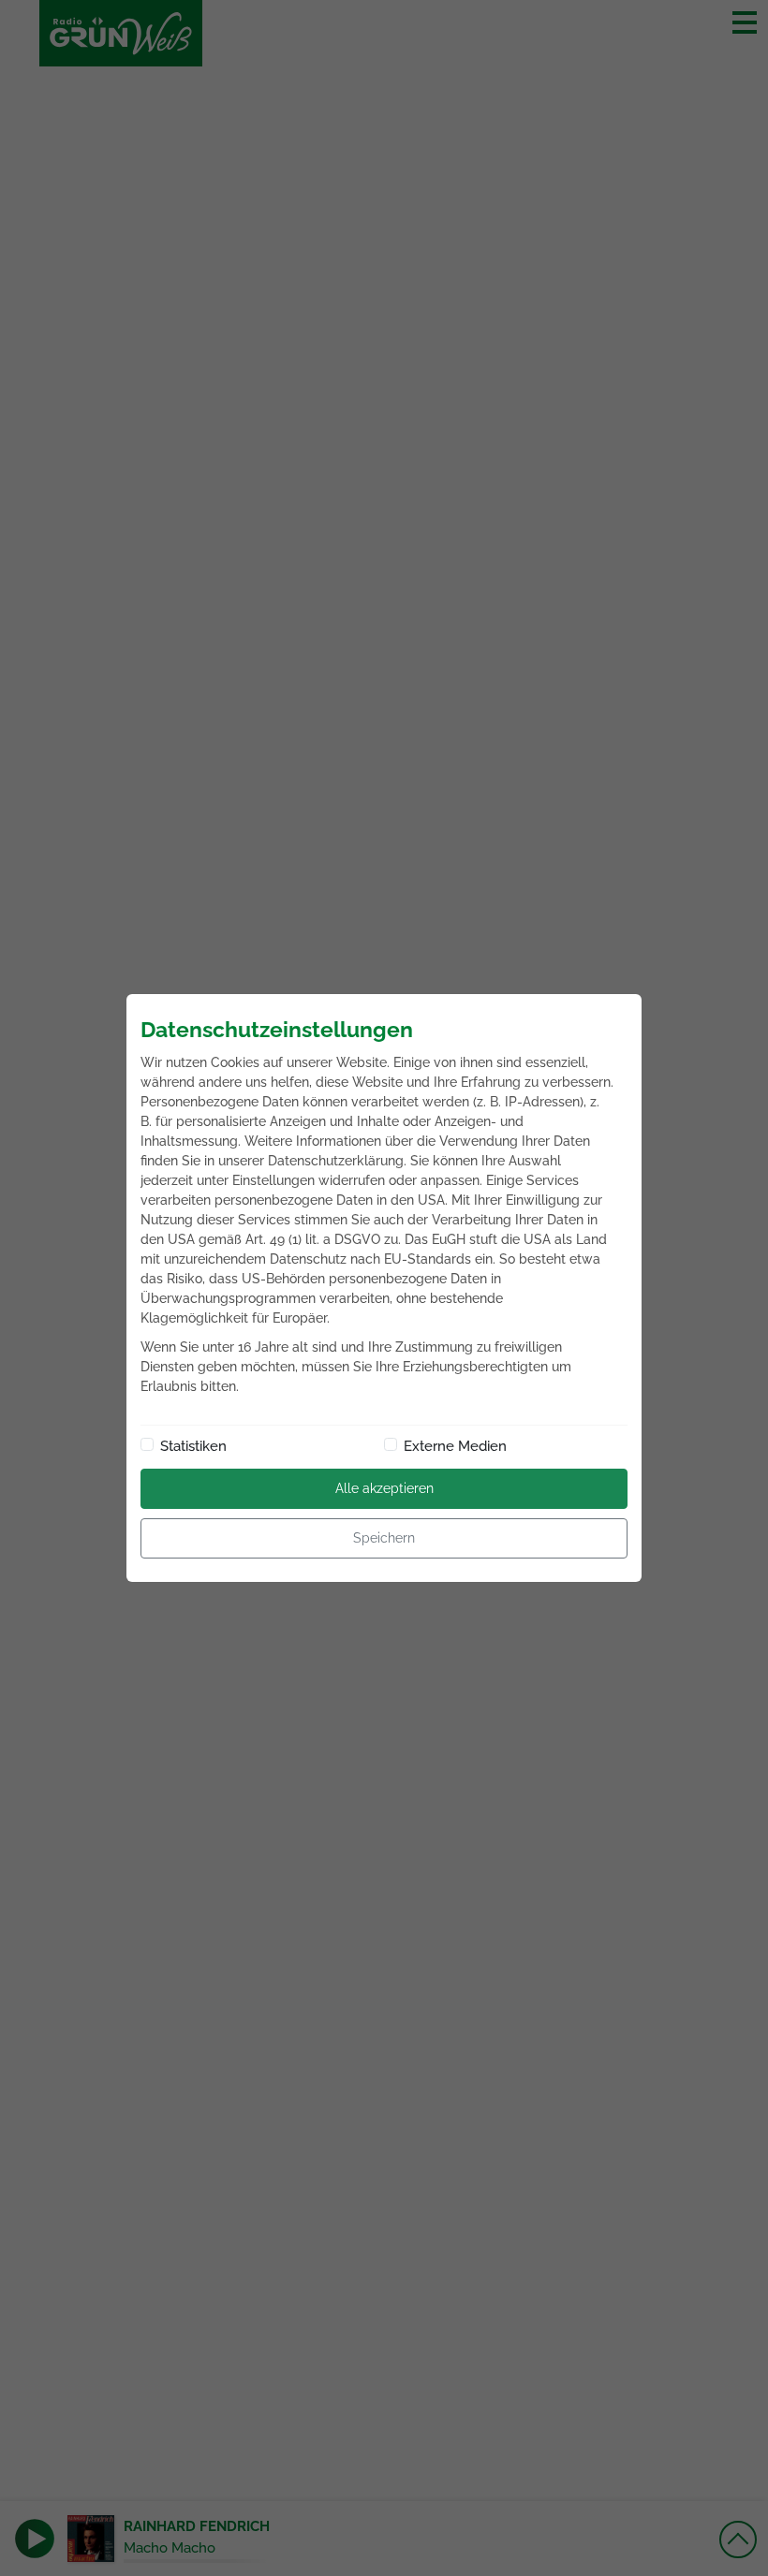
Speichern (384, 1538)
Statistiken (193, 1446)
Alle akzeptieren (384, 1488)
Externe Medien (455, 1446)
